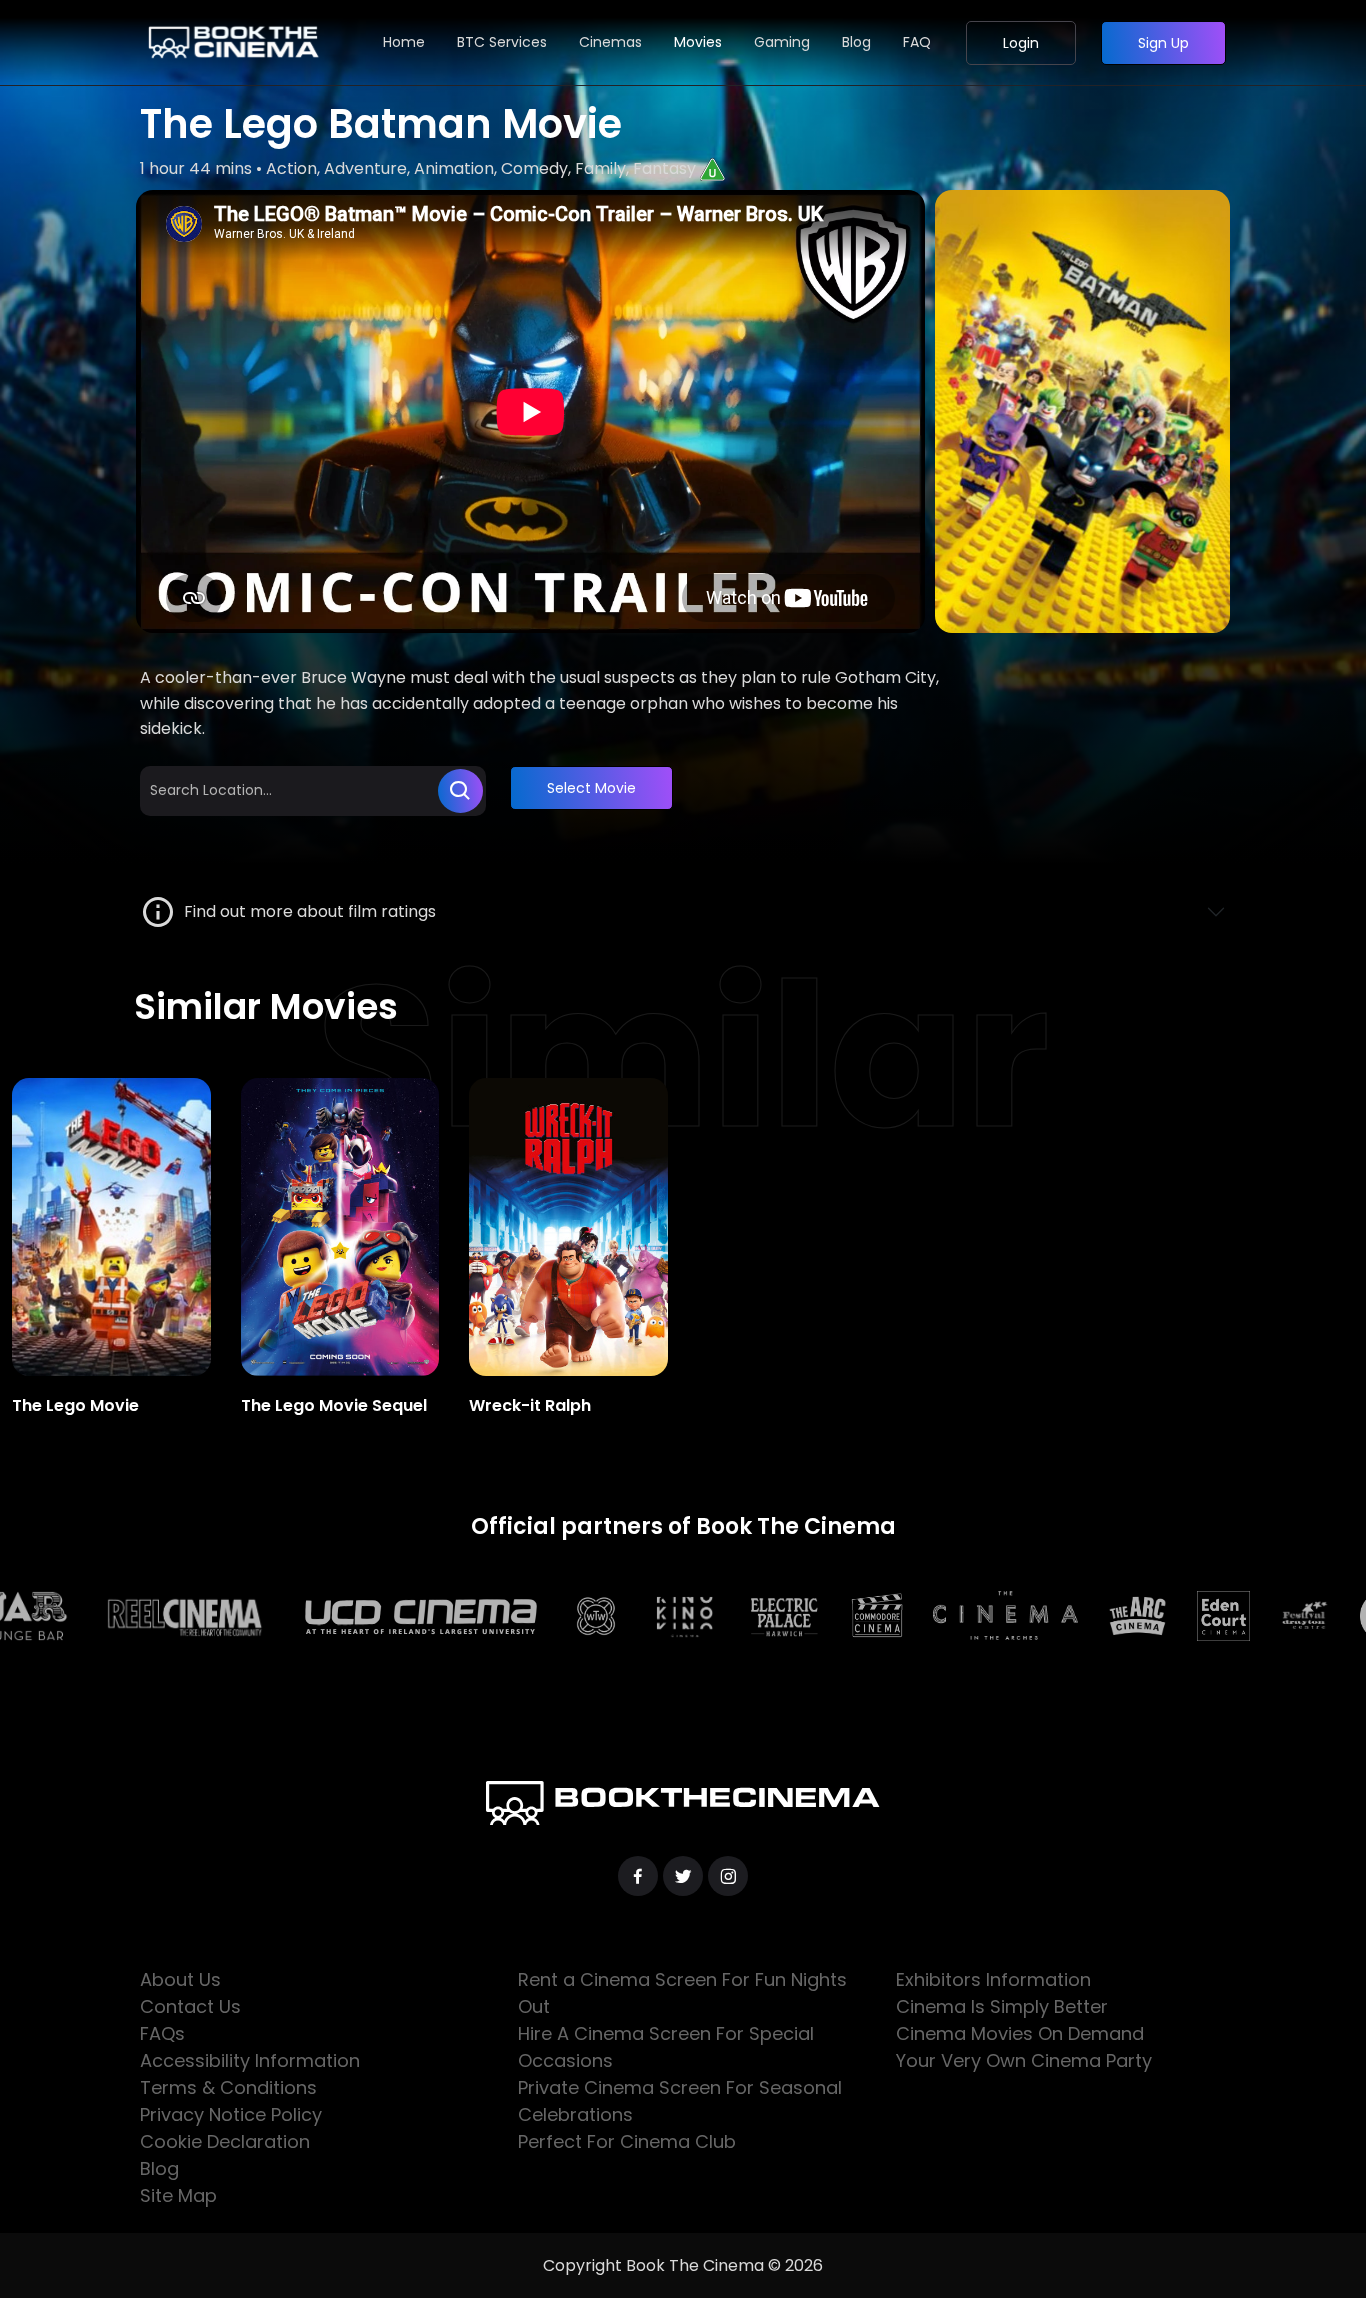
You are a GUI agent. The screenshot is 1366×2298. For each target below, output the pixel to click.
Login (1021, 43)
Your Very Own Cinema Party (1024, 2060)
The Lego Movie (75, 1405)
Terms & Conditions (228, 2087)
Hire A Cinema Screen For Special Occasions (666, 2047)
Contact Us (190, 2006)
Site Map (178, 2195)
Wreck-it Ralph (530, 1405)
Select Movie (591, 788)
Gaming (782, 42)
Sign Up (1163, 43)
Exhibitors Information (993, 1979)
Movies (698, 42)
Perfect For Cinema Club (627, 2141)
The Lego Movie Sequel (334, 1405)
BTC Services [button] (502, 42)
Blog (856, 42)
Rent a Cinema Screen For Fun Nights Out (682, 1993)
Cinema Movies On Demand (1020, 2033)
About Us (180, 1979)
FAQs (162, 2033)
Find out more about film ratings (306, 911)
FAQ (917, 42)
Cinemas (610, 42)
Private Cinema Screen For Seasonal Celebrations (680, 2101)
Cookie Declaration (225, 2141)
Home (404, 42)
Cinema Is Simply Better (1002, 2006)
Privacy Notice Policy (231, 2114)
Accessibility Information (250, 2060)
